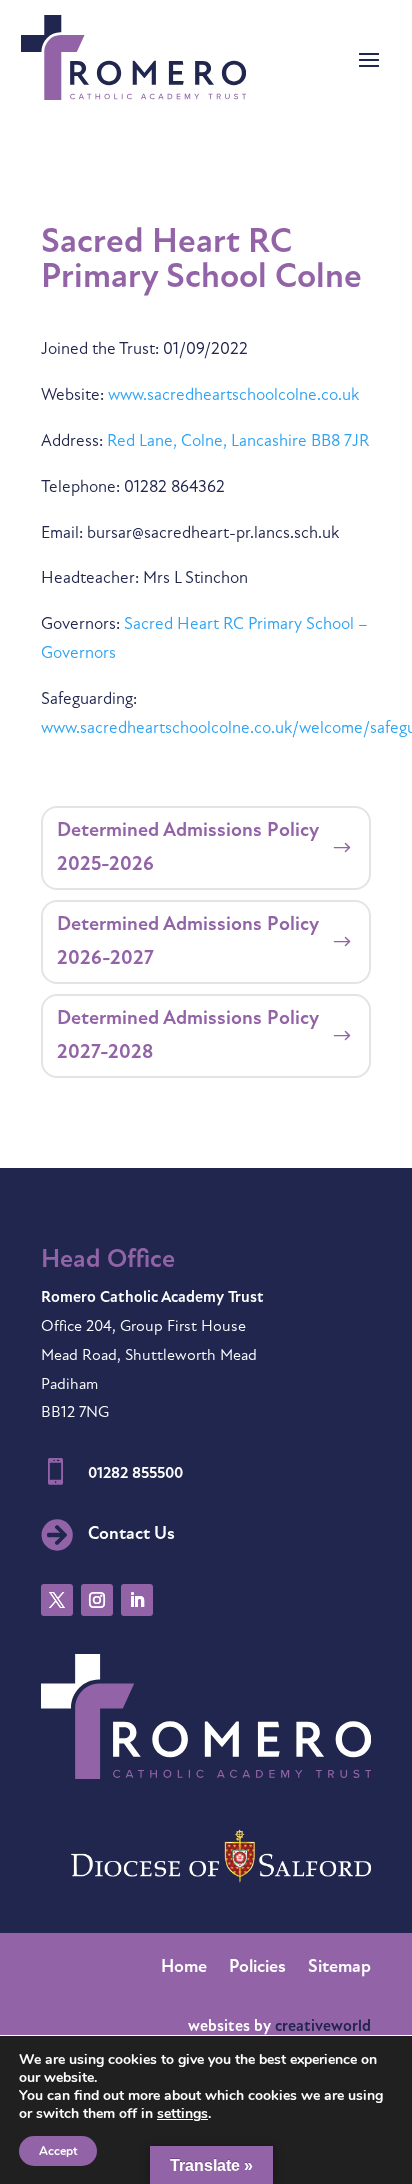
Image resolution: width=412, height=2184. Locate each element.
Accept (58, 2151)
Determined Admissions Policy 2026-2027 (188, 942)
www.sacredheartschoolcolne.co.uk (233, 395)
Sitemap (339, 1969)
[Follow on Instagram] (97, 1600)
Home (184, 1969)
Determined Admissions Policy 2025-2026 (188, 848)
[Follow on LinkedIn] (137, 1600)
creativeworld (323, 2027)
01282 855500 (135, 1474)
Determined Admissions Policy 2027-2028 (188, 1036)
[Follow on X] (57, 1600)
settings (182, 2114)
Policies (257, 1969)
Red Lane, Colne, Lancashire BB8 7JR (238, 441)
